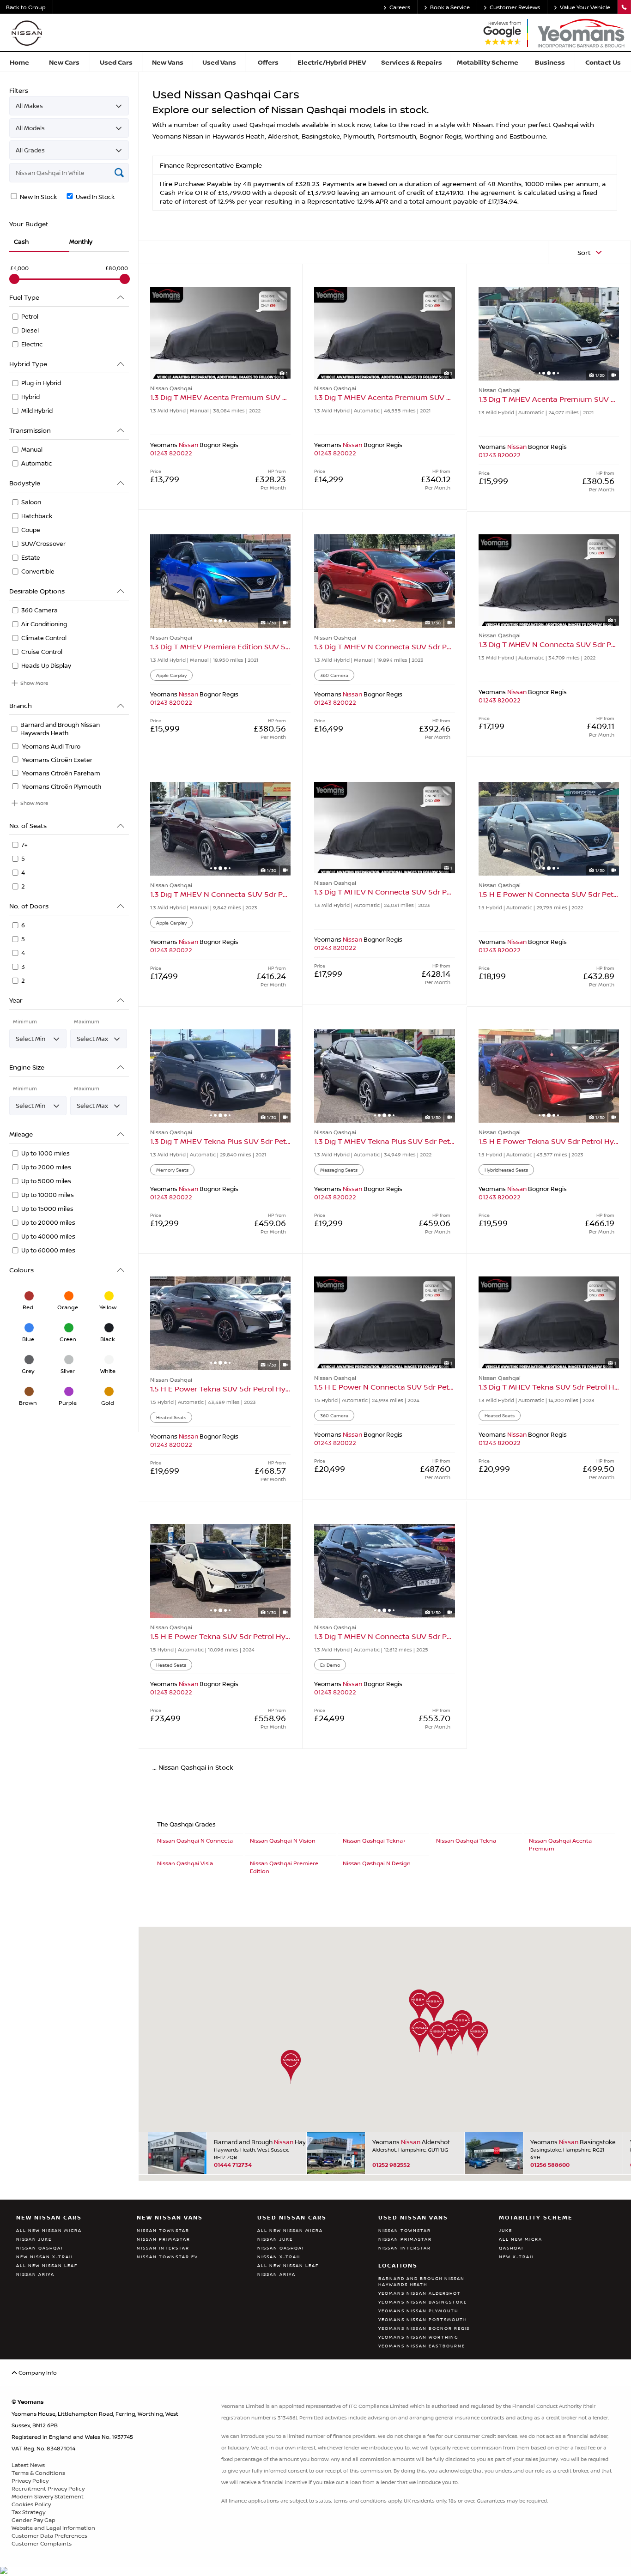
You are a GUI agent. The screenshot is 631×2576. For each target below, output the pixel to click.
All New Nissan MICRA (49, 2230)
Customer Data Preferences (49, 2536)
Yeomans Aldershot (411, 2142)
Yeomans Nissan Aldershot (420, 2293)
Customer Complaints (42, 2543)
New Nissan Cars (49, 2217)
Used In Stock (94, 197)
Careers (400, 7)
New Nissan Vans (170, 2217)
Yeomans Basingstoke (572, 2142)
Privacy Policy (30, 2481)
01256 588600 (550, 2165)
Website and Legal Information (53, 2528)
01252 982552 (391, 2165)
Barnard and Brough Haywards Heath (256, 2142)
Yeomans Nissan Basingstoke (423, 2302)
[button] (434, 2008)
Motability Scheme (536, 2217)
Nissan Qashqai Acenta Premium (560, 1844)
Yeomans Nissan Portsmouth (423, 2319)
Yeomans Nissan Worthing (418, 2337)
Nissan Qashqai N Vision (283, 1841)
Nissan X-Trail (279, 2257)
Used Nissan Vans (413, 2217)
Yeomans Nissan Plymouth (418, 2311)
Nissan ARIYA (35, 2274)
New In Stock (38, 197)
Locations (398, 2265)
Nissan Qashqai (39, 2248)
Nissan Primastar (164, 2239)
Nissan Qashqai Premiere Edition (284, 1867)
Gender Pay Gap (33, 2520)
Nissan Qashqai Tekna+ (374, 1841)
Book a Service (450, 7)
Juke (506, 2230)
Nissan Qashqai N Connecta (195, 1841)
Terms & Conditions (38, 2473)
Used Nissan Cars (292, 2217)
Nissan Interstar (163, 2248)
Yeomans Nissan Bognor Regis (424, 2328)
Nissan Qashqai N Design (377, 1863)
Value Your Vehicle (585, 7)
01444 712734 (233, 2165)
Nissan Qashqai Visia (185, 1863)
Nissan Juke (34, 2239)
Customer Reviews (515, 7)
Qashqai (511, 2248)
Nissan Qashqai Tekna (466, 1841)
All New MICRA (521, 2239)
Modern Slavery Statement (48, 2496)
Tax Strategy (28, 2512)
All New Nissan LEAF (47, 2265)
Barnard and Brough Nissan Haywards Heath (422, 2281)
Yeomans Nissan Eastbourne (422, 2346)
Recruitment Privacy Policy (48, 2488)
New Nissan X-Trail (45, 2257)
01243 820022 (171, 453)
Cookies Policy (31, 2504)
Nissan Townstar (163, 2230)
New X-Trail (517, 2257)
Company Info (37, 2373)
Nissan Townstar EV (167, 2257)
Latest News (28, 2465)
